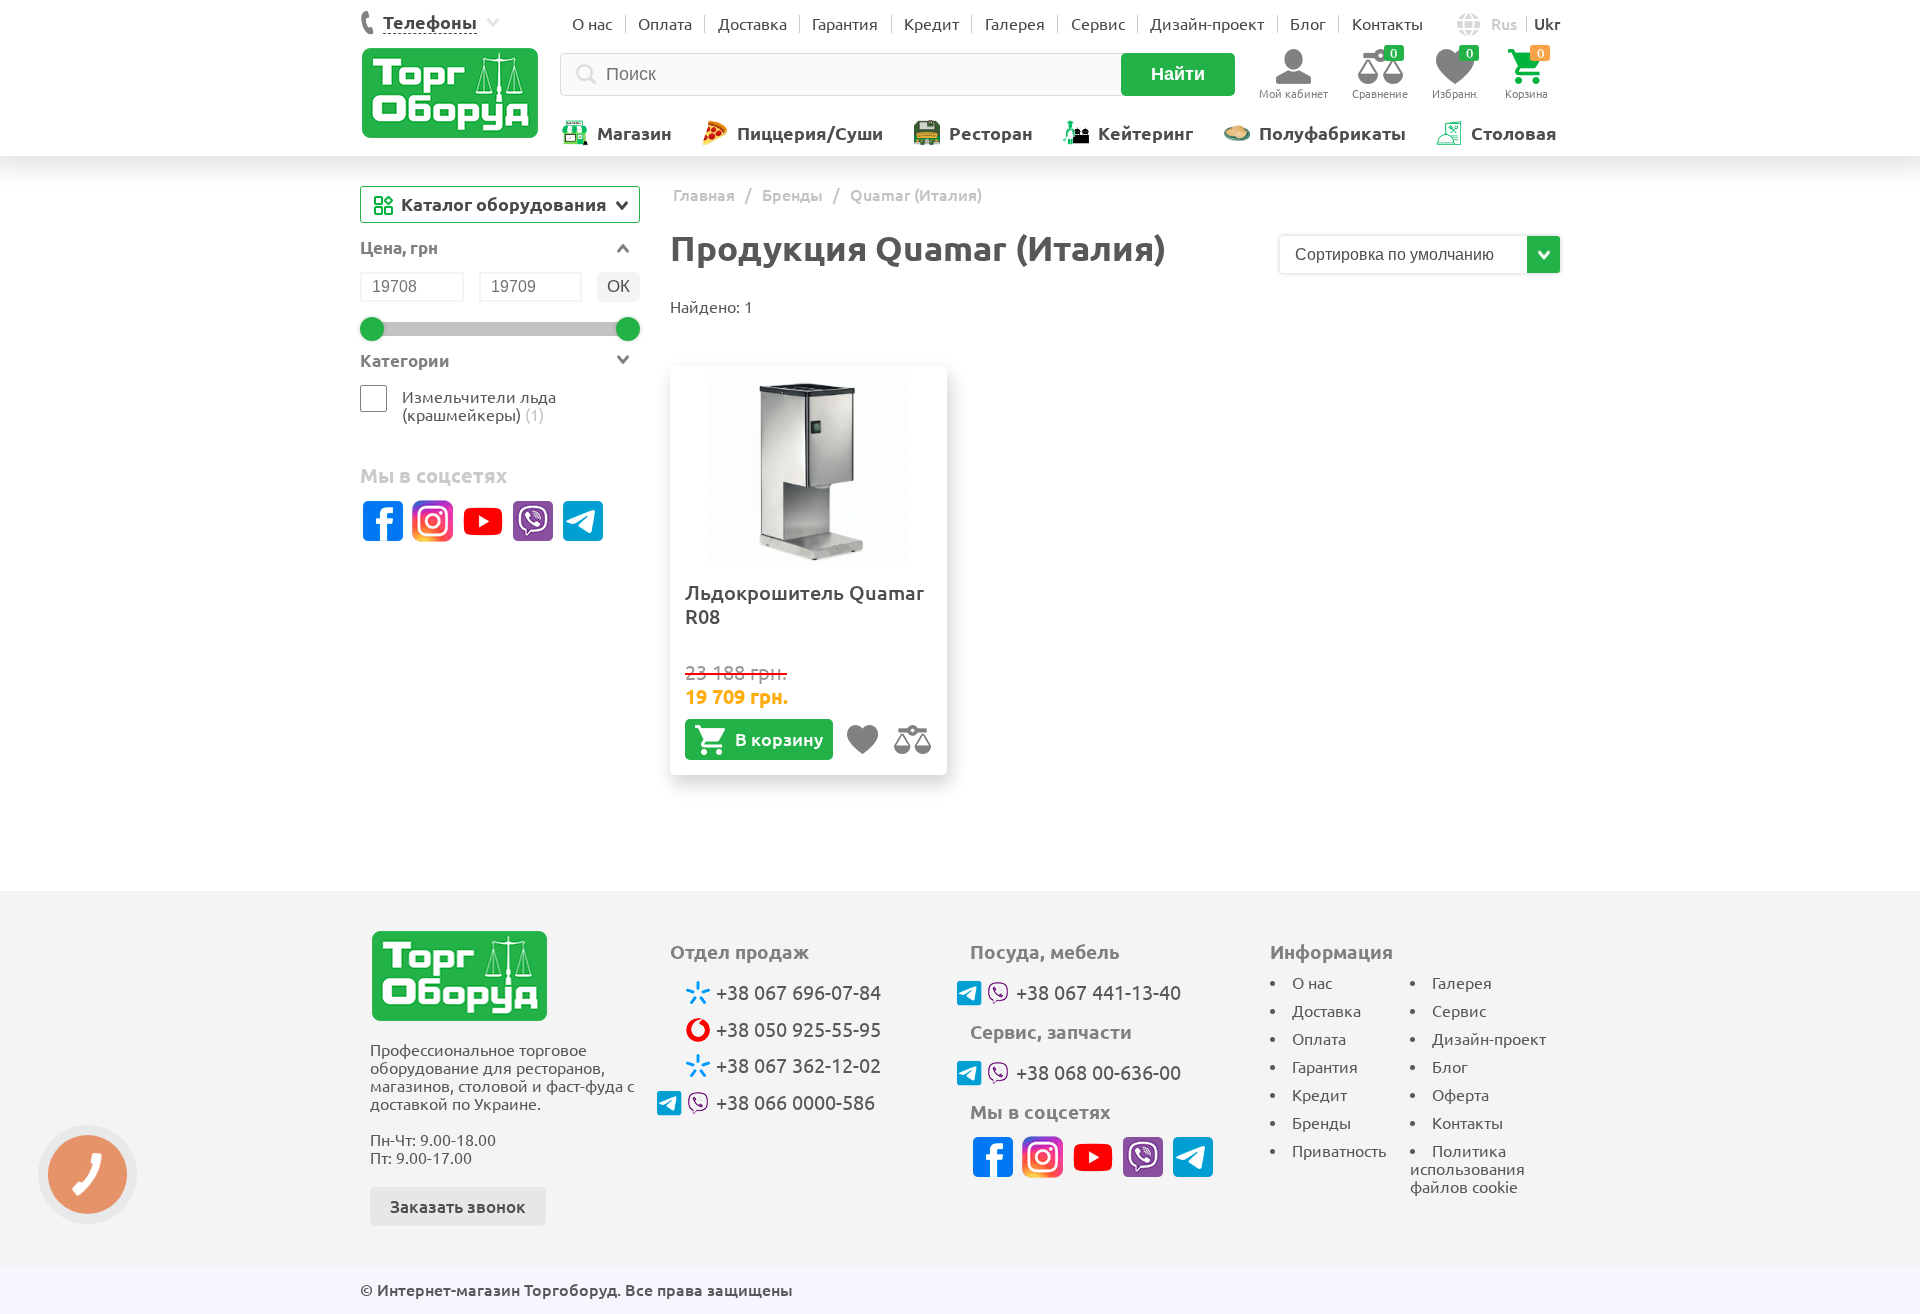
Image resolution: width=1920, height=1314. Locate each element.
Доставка (752, 24)
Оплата (665, 24)
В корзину (779, 739)
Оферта (1460, 1095)
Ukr (1547, 24)
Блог (1308, 24)
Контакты (1387, 24)
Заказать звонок (458, 1206)
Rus (1504, 24)
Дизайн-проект (1207, 24)
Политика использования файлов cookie (1467, 1169)
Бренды (1321, 1123)
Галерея (1015, 24)
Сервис (1098, 24)
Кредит (931, 24)
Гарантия (845, 24)
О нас (592, 24)
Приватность (1339, 1151)
